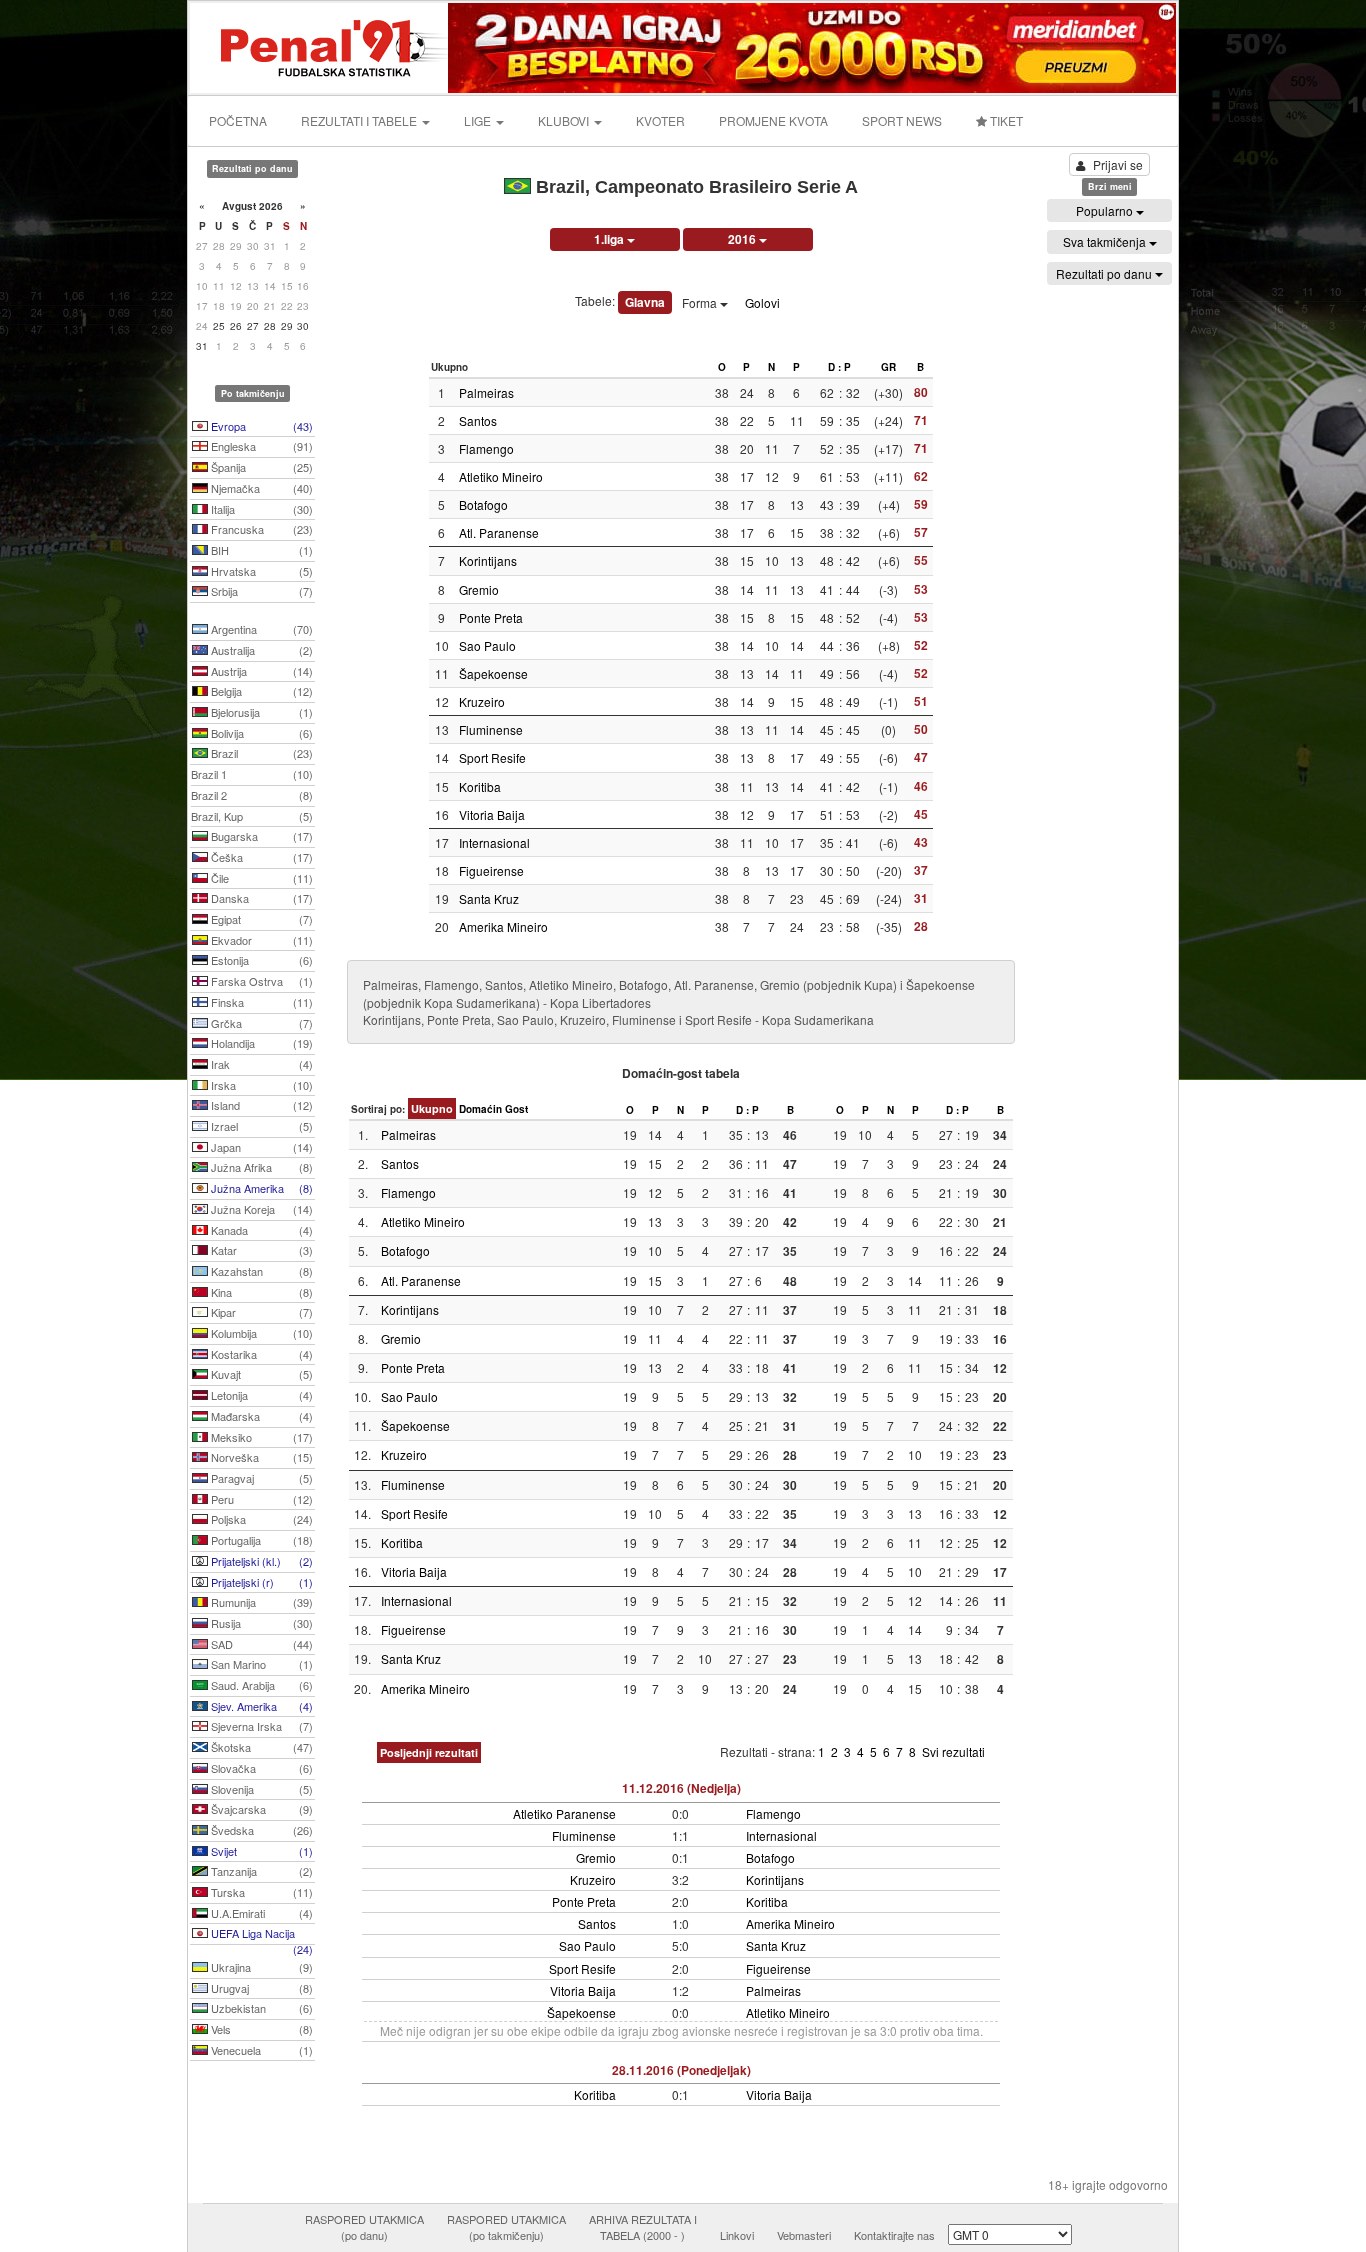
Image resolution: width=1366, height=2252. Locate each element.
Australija (260, 650)
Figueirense (491, 870)
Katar (260, 1250)
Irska (260, 1085)
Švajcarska (260, 1809)
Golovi (762, 302)
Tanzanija (260, 1871)
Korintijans (488, 560)
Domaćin (480, 1109)
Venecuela (260, 2050)
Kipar (260, 1312)
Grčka (260, 1023)
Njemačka (260, 488)
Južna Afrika (260, 1167)
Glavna (645, 302)
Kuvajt (260, 1374)
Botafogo (483, 504)
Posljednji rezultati (429, 1752)
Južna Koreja (260, 1209)
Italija (260, 509)
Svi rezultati (953, 1751)
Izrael (260, 1126)
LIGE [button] (479, 120)
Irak (260, 1064)
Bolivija (260, 733)
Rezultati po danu (1105, 273)
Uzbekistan (260, 2008)
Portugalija (260, 1540)
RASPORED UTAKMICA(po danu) (364, 2227)
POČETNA (238, 120)
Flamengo (486, 448)
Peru (260, 1499)
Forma (701, 302)
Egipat (260, 919)
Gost (516, 1109)
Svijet (260, 1851)
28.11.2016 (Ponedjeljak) (681, 2070)
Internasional (494, 842)
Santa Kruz (489, 898)
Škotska (260, 1747)
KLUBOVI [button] (565, 120)
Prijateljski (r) (260, 1582)
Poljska (260, 1519)
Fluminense (491, 729)
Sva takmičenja (1106, 241)
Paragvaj (260, 1478)
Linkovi (737, 2235)
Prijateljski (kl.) (260, 1561)
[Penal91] (320, 45)
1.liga (610, 239)
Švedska (260, 1830)
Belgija (260, 691)
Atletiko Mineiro (501, 476)
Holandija (260, 1043)
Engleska (260, 446)
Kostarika (260, 1354)
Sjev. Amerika (260, 1706)
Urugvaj (260, 1988)
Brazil (260, 753)
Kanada (260, 1230)
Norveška (260, 1457)
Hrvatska (260, 571)
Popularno (1106, 210)
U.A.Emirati (260, 1913)
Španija (260, 467)
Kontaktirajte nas (894, 2235)
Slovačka (260, 1768)
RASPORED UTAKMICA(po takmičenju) (506, 2227)
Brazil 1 (252, 774)
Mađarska (260, 1416)
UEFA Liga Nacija (260, 1935)
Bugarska (260, 836)
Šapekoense (493, 673)
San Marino (260, 1664)
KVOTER (660, 120)
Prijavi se (1118, 164)
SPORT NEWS (902, 120)
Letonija (260, 1395)
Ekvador (260, 940)
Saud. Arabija (260, 1685)
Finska (260, 1002)
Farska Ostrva (260, 981)
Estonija (260, 960)
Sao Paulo (487, 645)
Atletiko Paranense (564, 1813)
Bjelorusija (260, 712)
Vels (260, 2029)
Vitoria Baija (492, 814)
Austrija (260, 671)
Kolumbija (260, 1333)
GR (888, 367)
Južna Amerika (260, 1188)
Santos (478, 420)
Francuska (260, 529)
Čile (260, 878)
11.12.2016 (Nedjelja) (681, 1788)
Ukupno (432, 1108)
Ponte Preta (491, 617)
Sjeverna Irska (260, 1726)
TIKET (1005, 120)
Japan (260, 1147)
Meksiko (260, 1437)
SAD (260, 1644)
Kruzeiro (482, 701)
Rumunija (260, 1602)
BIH (260, 550)
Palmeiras (486, 392)
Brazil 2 (252, 795)
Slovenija (260, 1789)
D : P (839, 367)
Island (260, 1105)
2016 (743, 239)
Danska (260, 898)
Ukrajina (260, 1967)
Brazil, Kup (252, 816)
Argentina (260, 629)
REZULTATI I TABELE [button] (360, 120)
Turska (260, 1892)
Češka (260, 857)
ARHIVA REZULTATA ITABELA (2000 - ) (643, 2227)
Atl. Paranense (499, 532)
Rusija (260, 1623)
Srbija (260, 591)
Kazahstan (260, 1271)
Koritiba (480, 786)
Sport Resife (492, 757)
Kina (260, 1292)
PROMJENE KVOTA (773, 120)
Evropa (260, 426)
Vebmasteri (804, 2235)
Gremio (479, 589)
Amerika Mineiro (503, 926)
